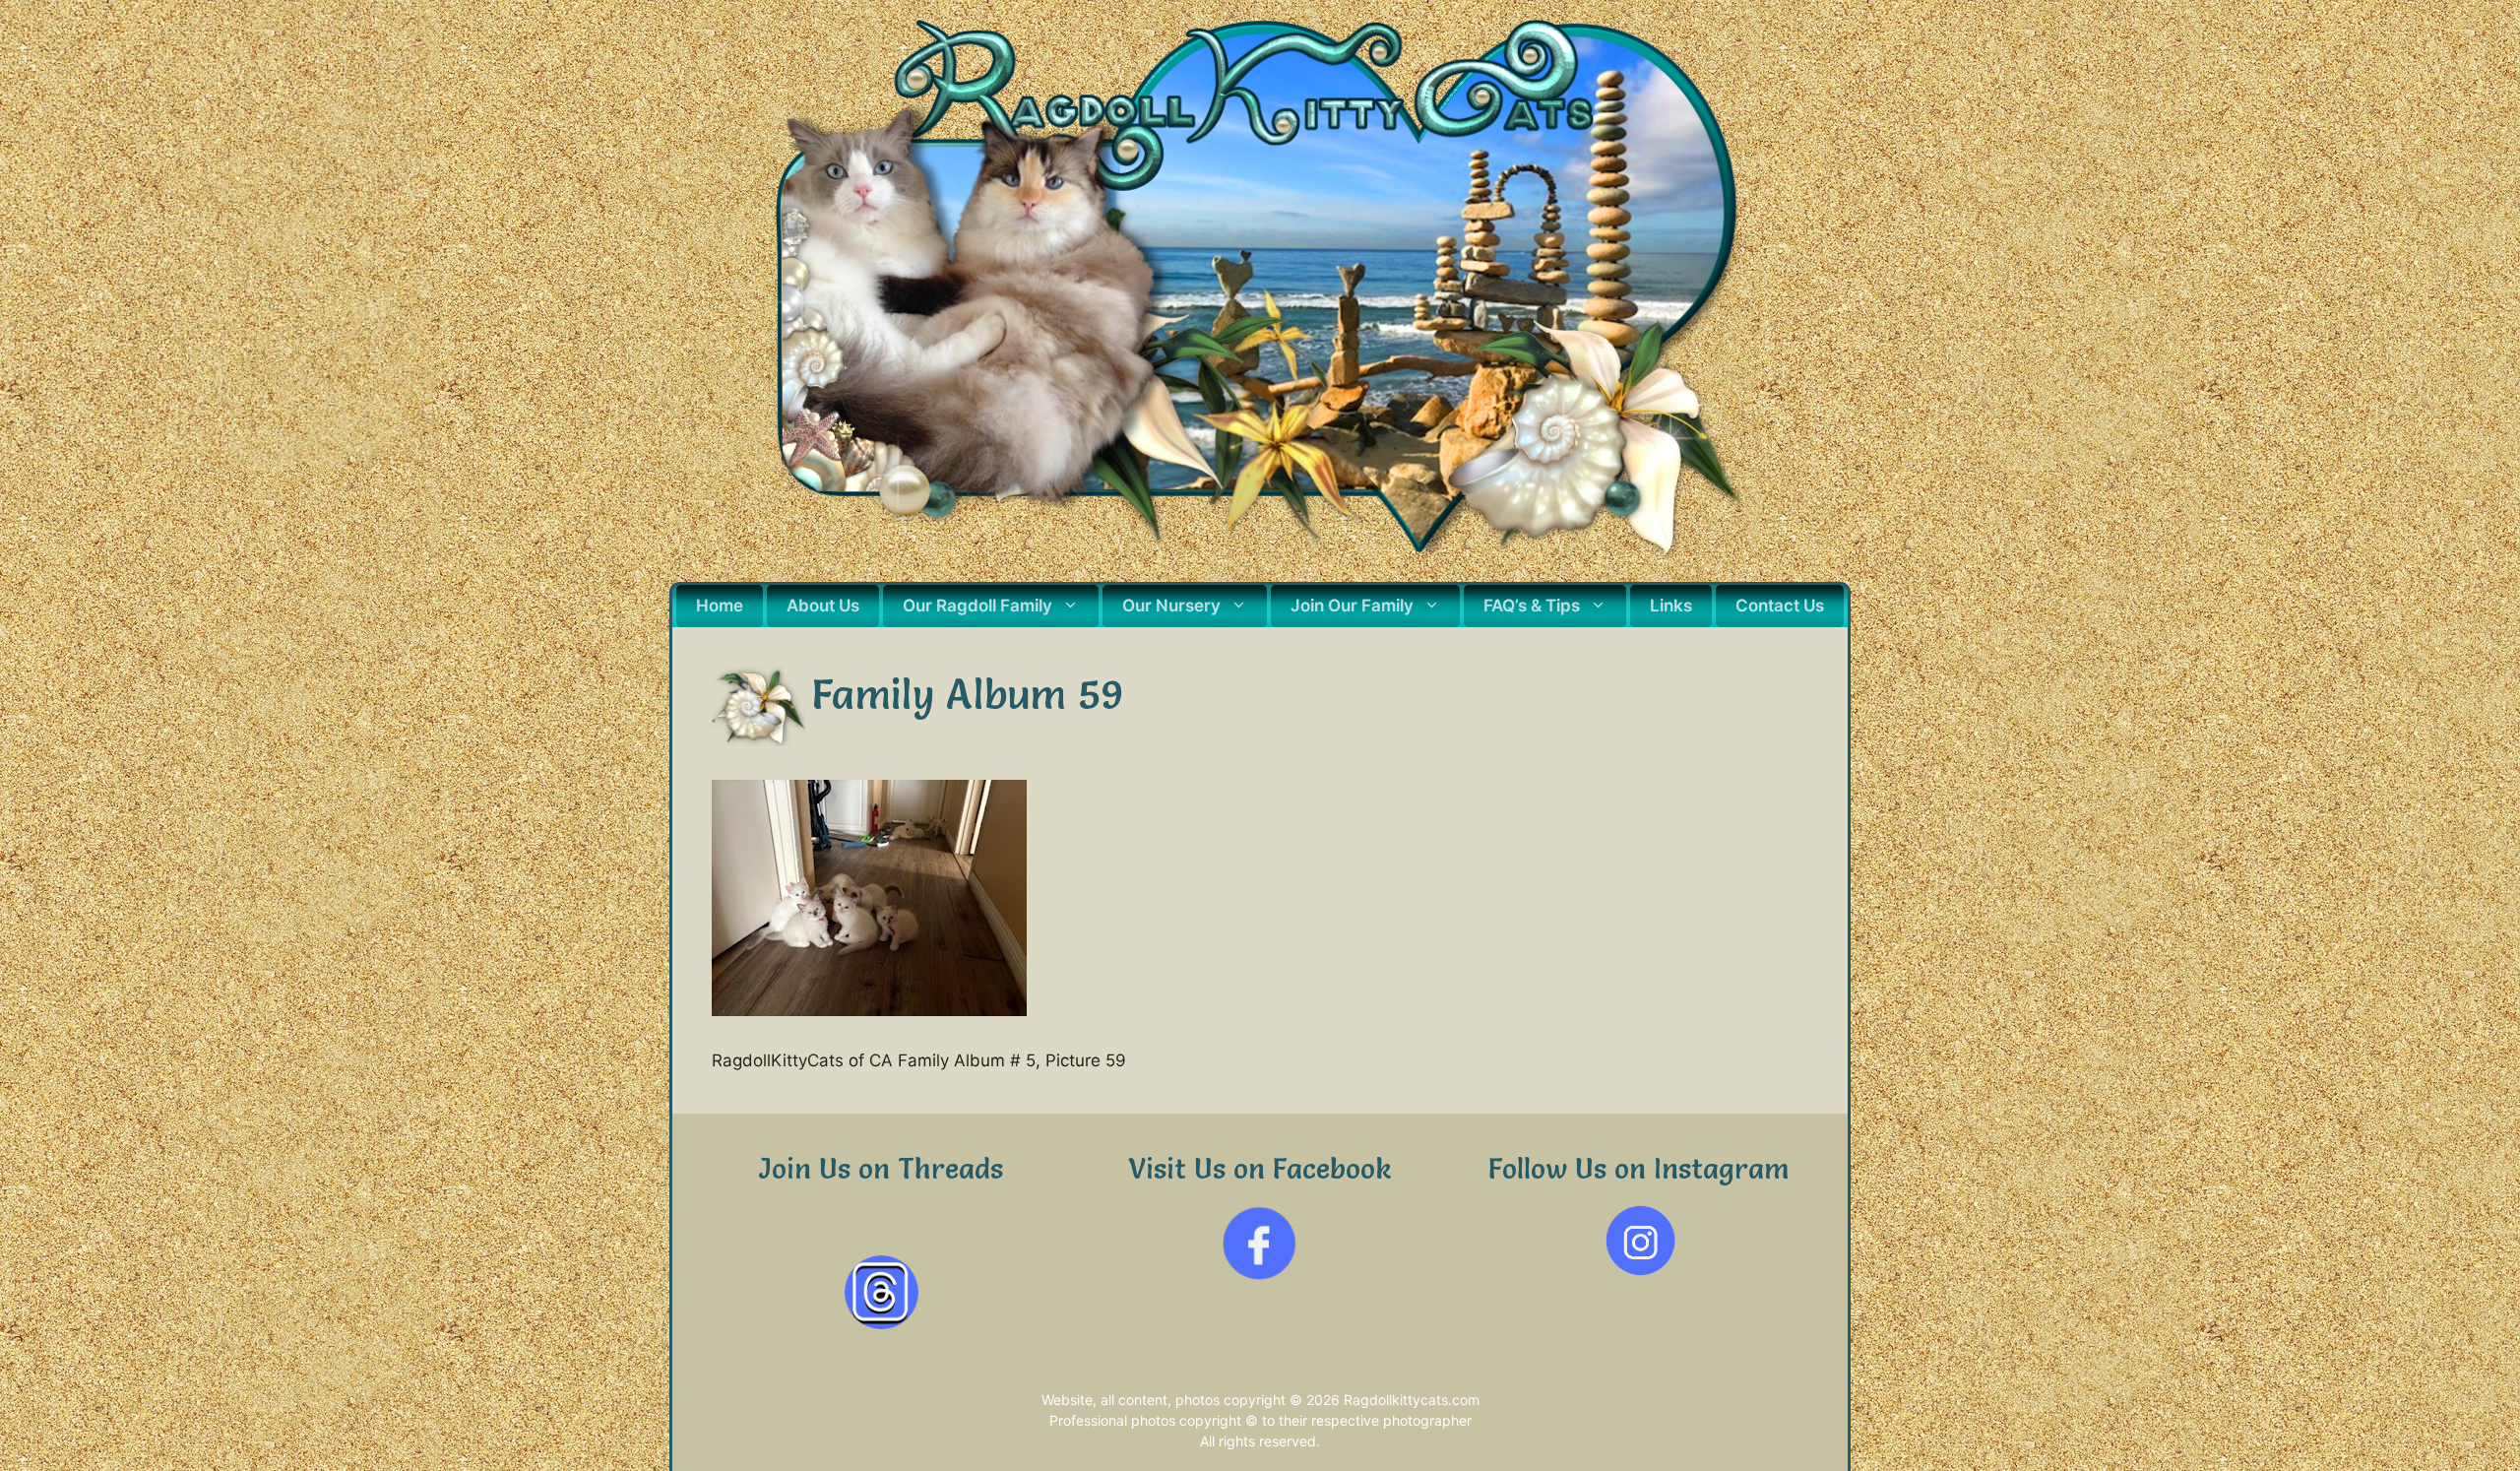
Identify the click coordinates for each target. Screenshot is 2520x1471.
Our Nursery (1171, 606)
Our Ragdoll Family (977, 606)
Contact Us (1780, 606)
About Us (823, 606)
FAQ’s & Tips (1532, 606)
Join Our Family (1352, 606)
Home (720, 606)
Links (1671, 606)
